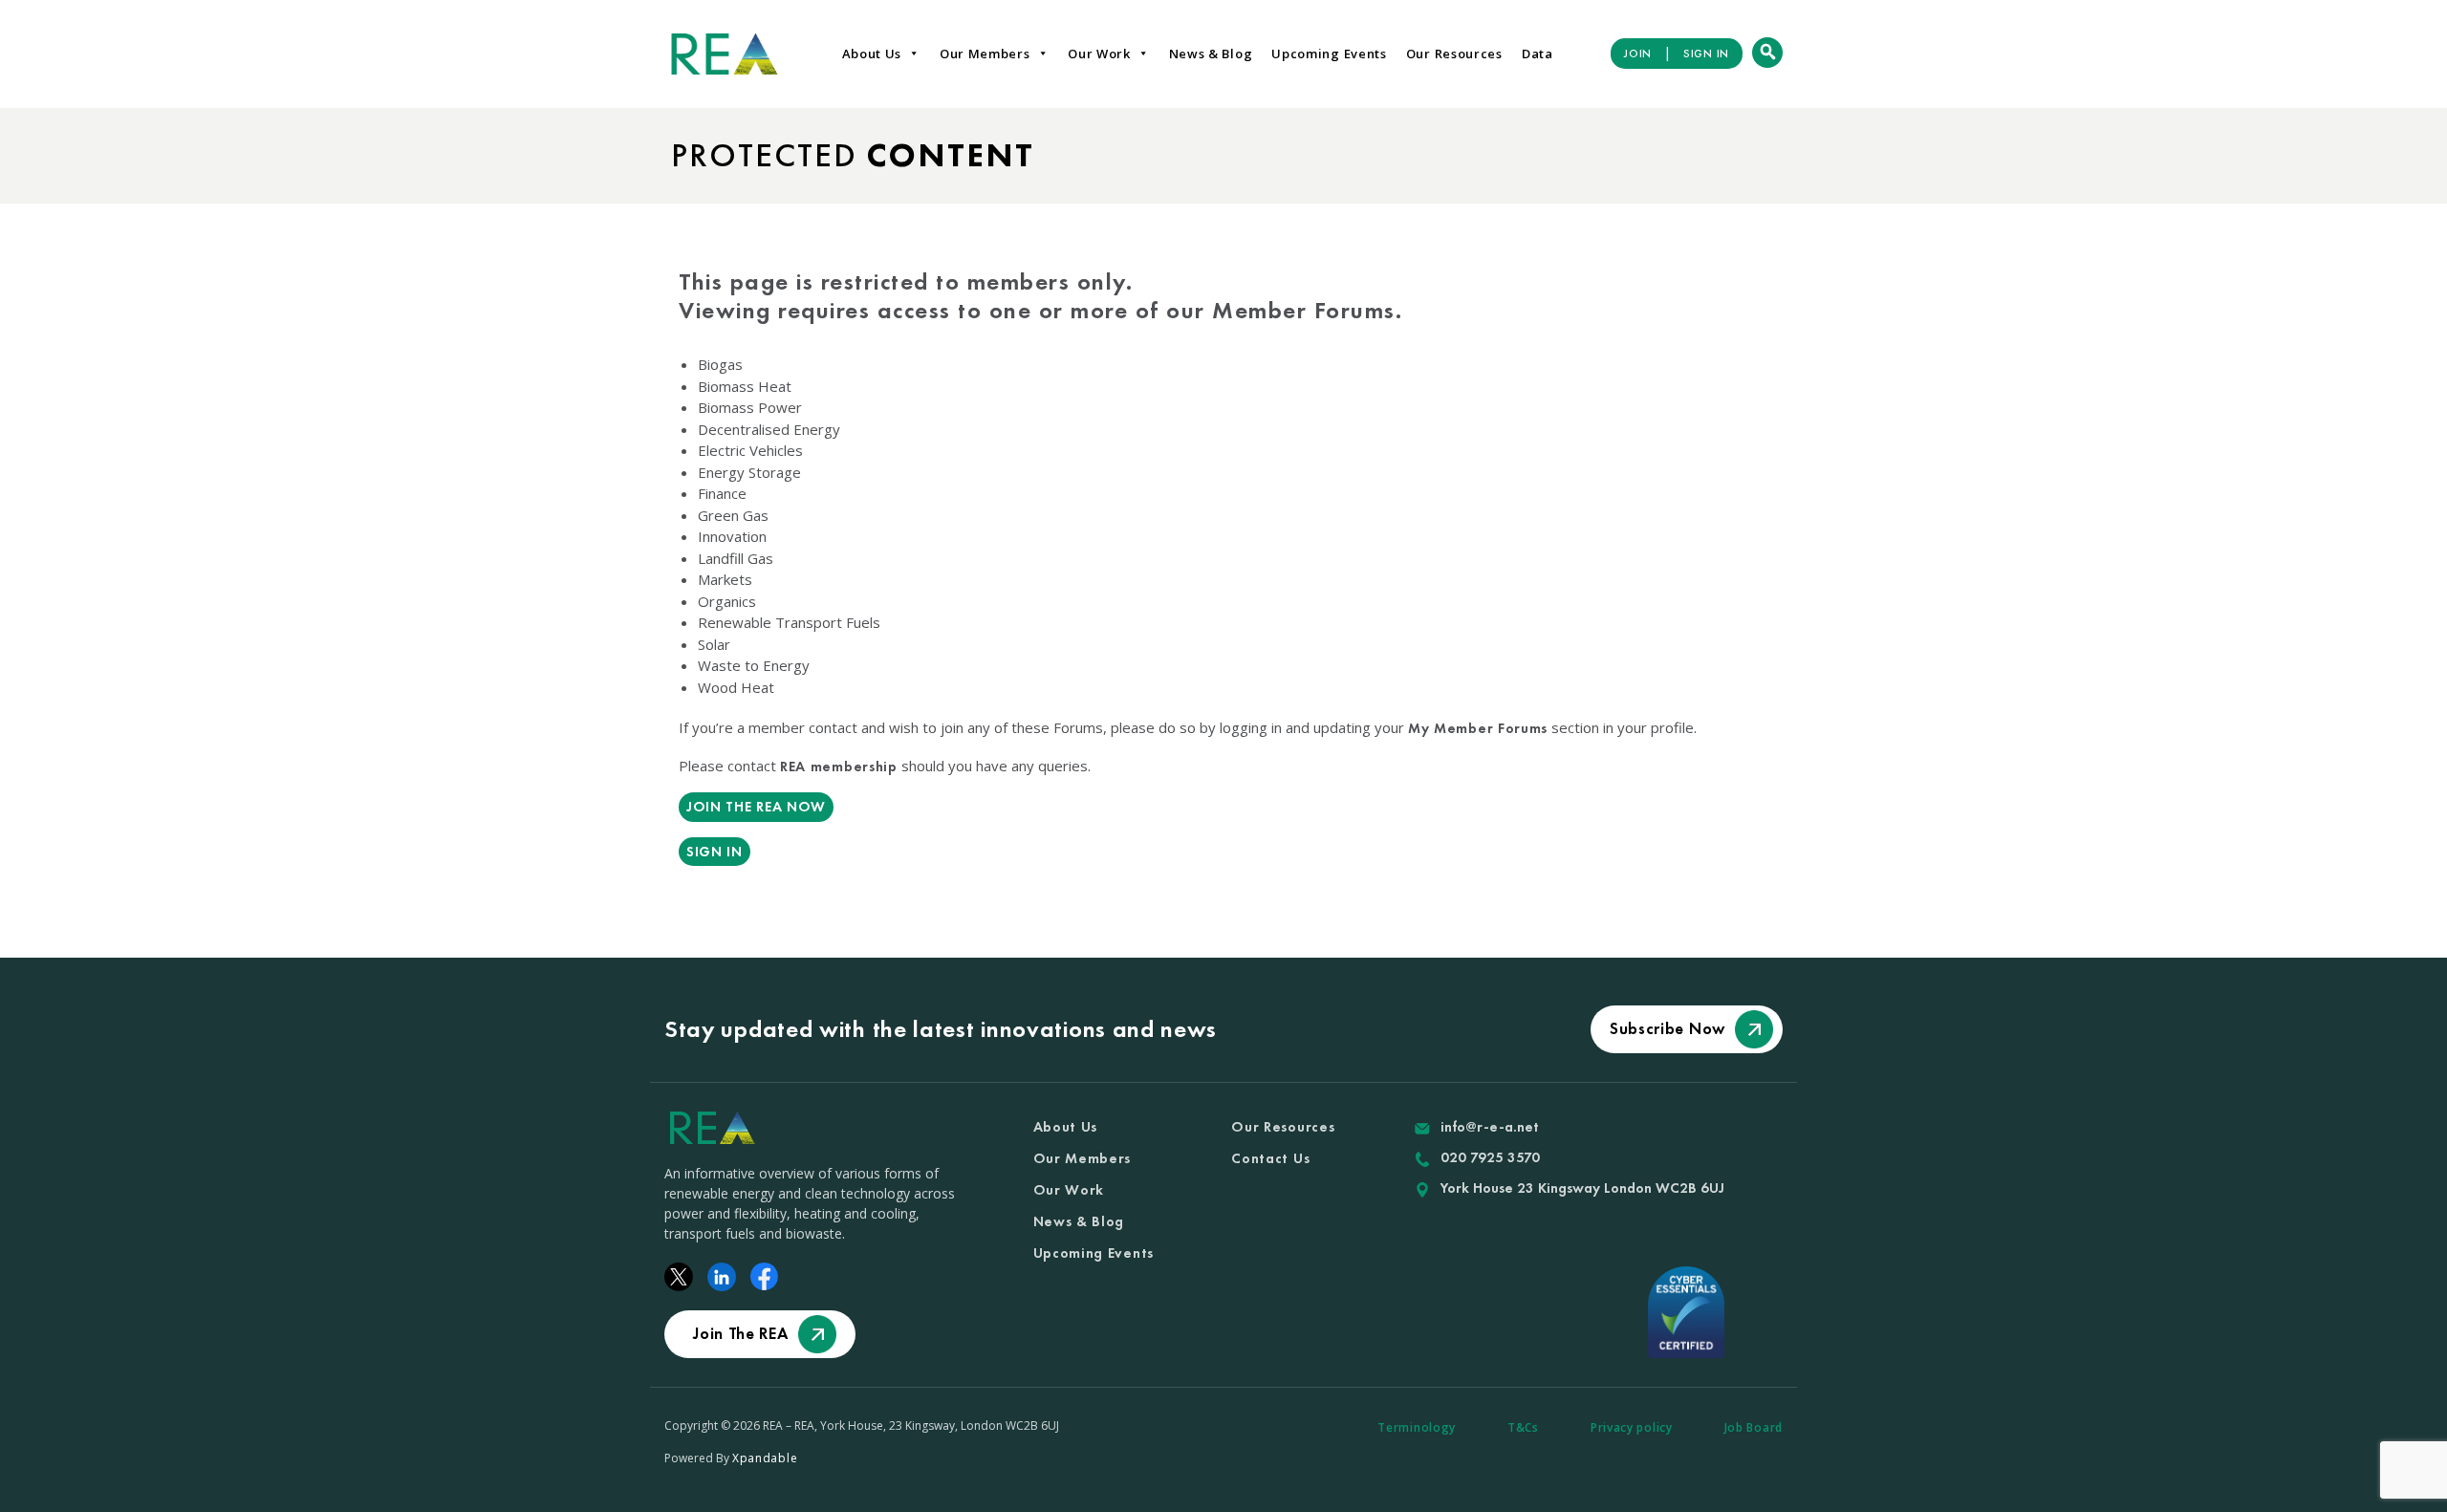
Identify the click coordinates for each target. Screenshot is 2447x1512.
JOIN (1638, 54)
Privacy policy (1632, 1427)
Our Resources (1454, 54)
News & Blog (1211, 54)
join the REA (740, 1333)
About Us (872, 54)
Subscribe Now (1667, 1028)
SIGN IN (1706, 54)
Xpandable (765, 1458)
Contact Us (1270, 1158)
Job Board (1754, 1427)
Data (1537, 54)
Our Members (985, 54)
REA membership (839, 767)
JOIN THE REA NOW (756, 807)
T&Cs (1523, 1427)
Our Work (1099, 54)
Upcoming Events (1329, 54)
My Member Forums (1478, 728)
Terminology (1417, 1427)
